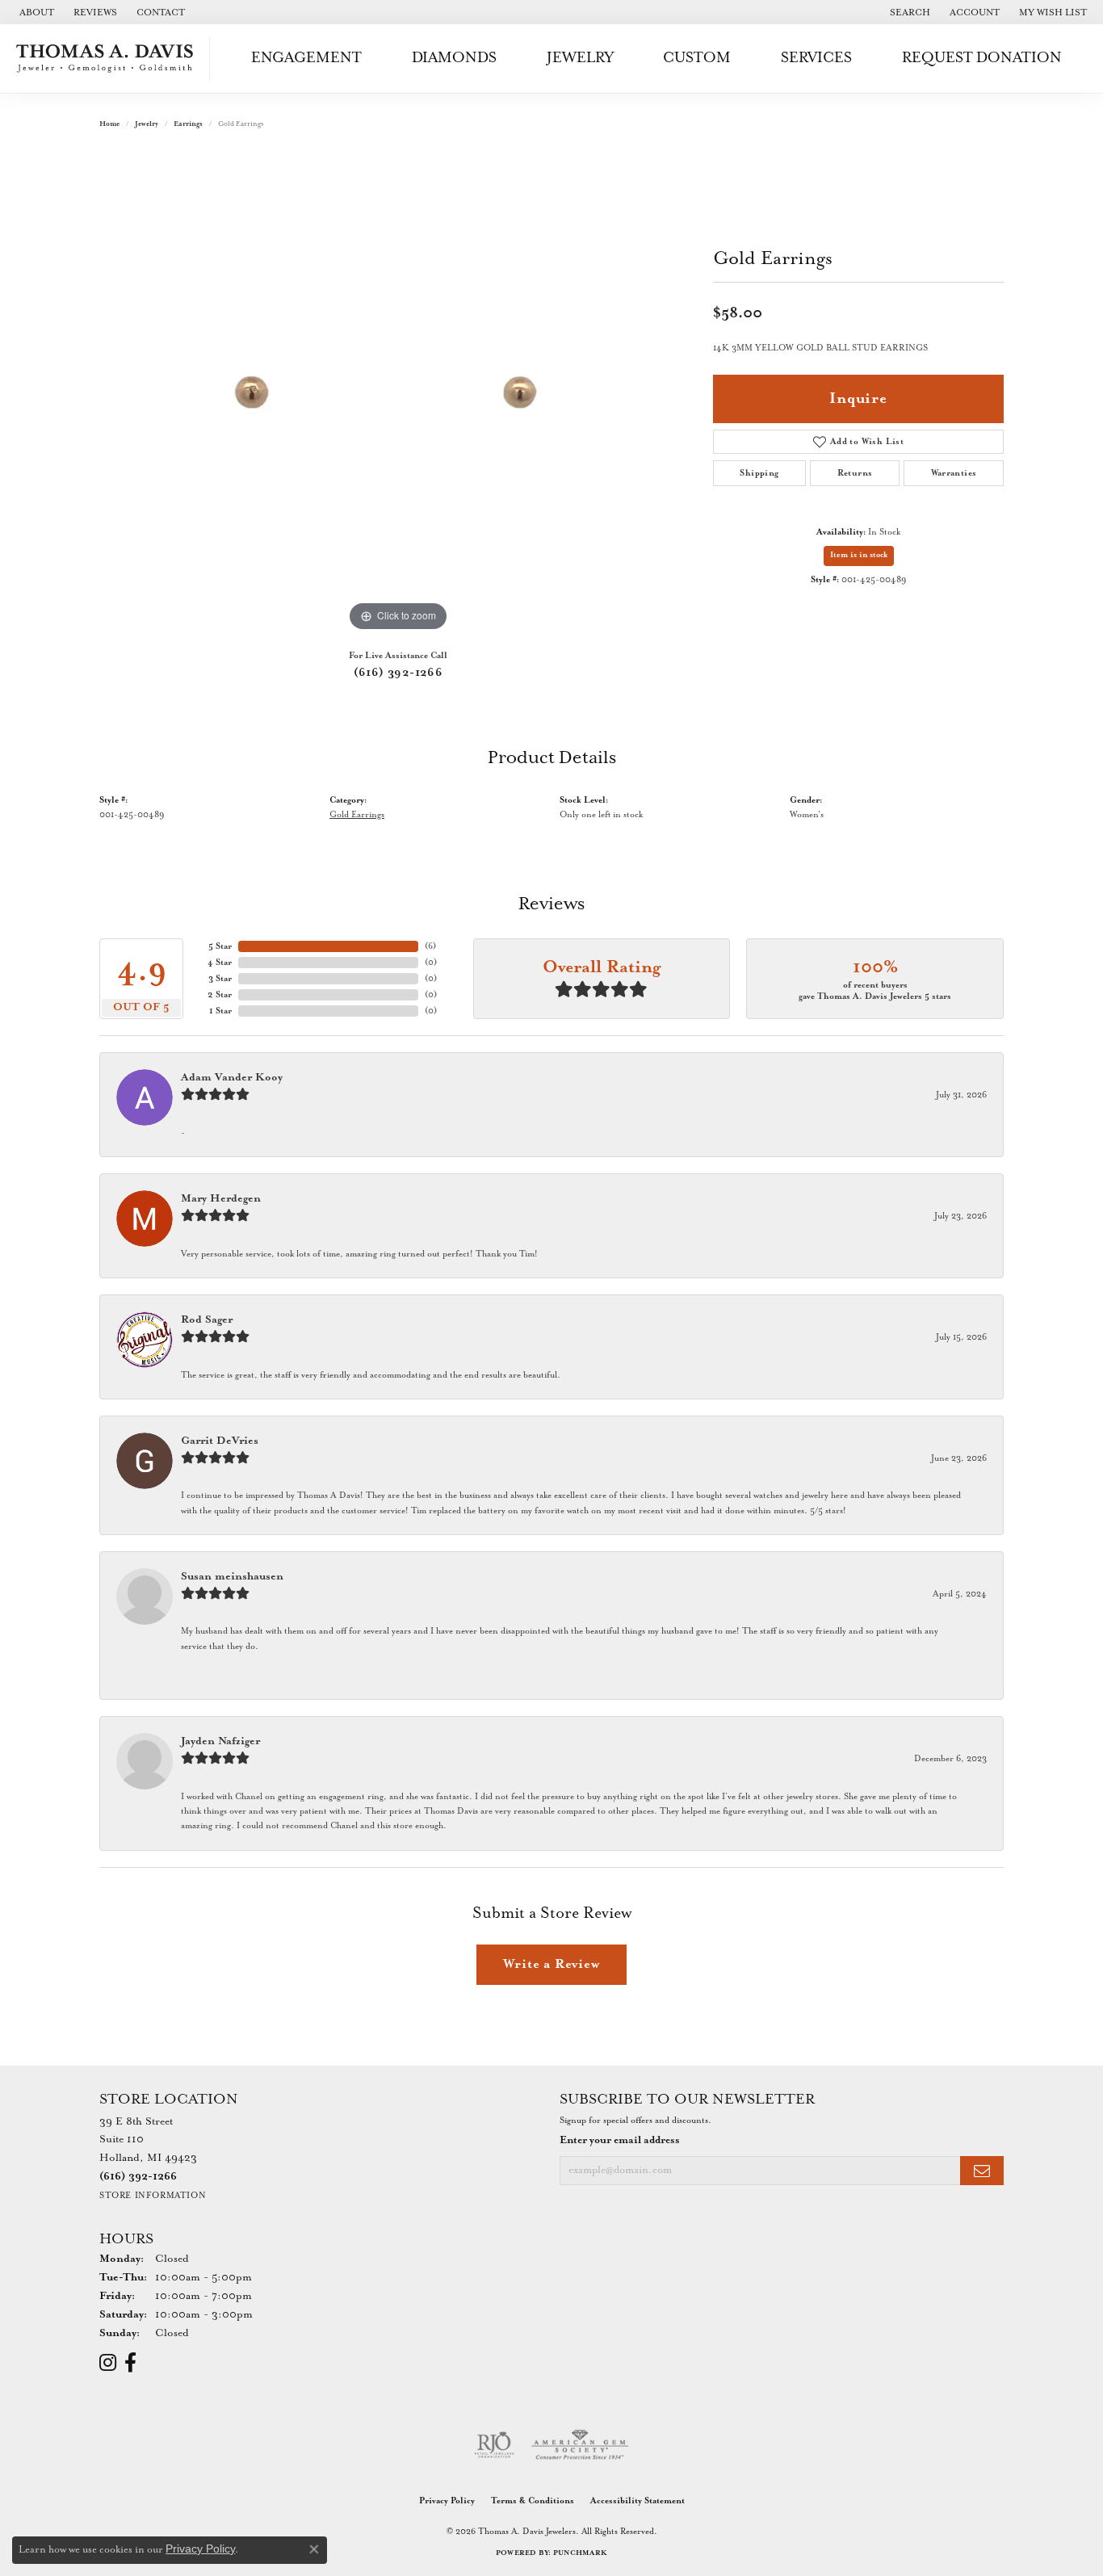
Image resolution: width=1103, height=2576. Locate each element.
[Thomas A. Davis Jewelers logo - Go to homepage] (109, 59)
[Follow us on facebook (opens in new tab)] (130, 2363)
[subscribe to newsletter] (982, 2171)
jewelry (147, 124)
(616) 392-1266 (398, 673)
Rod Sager (207, 1320)
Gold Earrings (357, 815)
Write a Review (551, 1964)
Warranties (954, 473)
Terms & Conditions (533, 2501)
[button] (908, 12)
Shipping (759, 473)
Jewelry (580, 58)
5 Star (220, 946)
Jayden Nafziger (220, 1741)
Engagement (306, 58)
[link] (35, 12)
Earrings (188, 124)
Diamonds (454, 58)
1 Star (220, 1011)
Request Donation (982, 58)
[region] (398, 393)
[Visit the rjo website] (494, 2445)
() (430, 946)
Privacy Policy (447, 2501)
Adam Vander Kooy (232, 1078)
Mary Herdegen (221, 1199)
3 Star (220, 979)
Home (109, 124)
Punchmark (580, 2553)
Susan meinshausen (232, 1577)
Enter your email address (620, 2140)
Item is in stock (859, 555)
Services (816, 58)
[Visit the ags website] (580, 2445)
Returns (855, 473)
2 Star (220, 995)
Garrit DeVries (220, 1441)
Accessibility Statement (637, 2501)
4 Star (220, 963)
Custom (697, 58)
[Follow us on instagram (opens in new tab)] (108, 2363)
